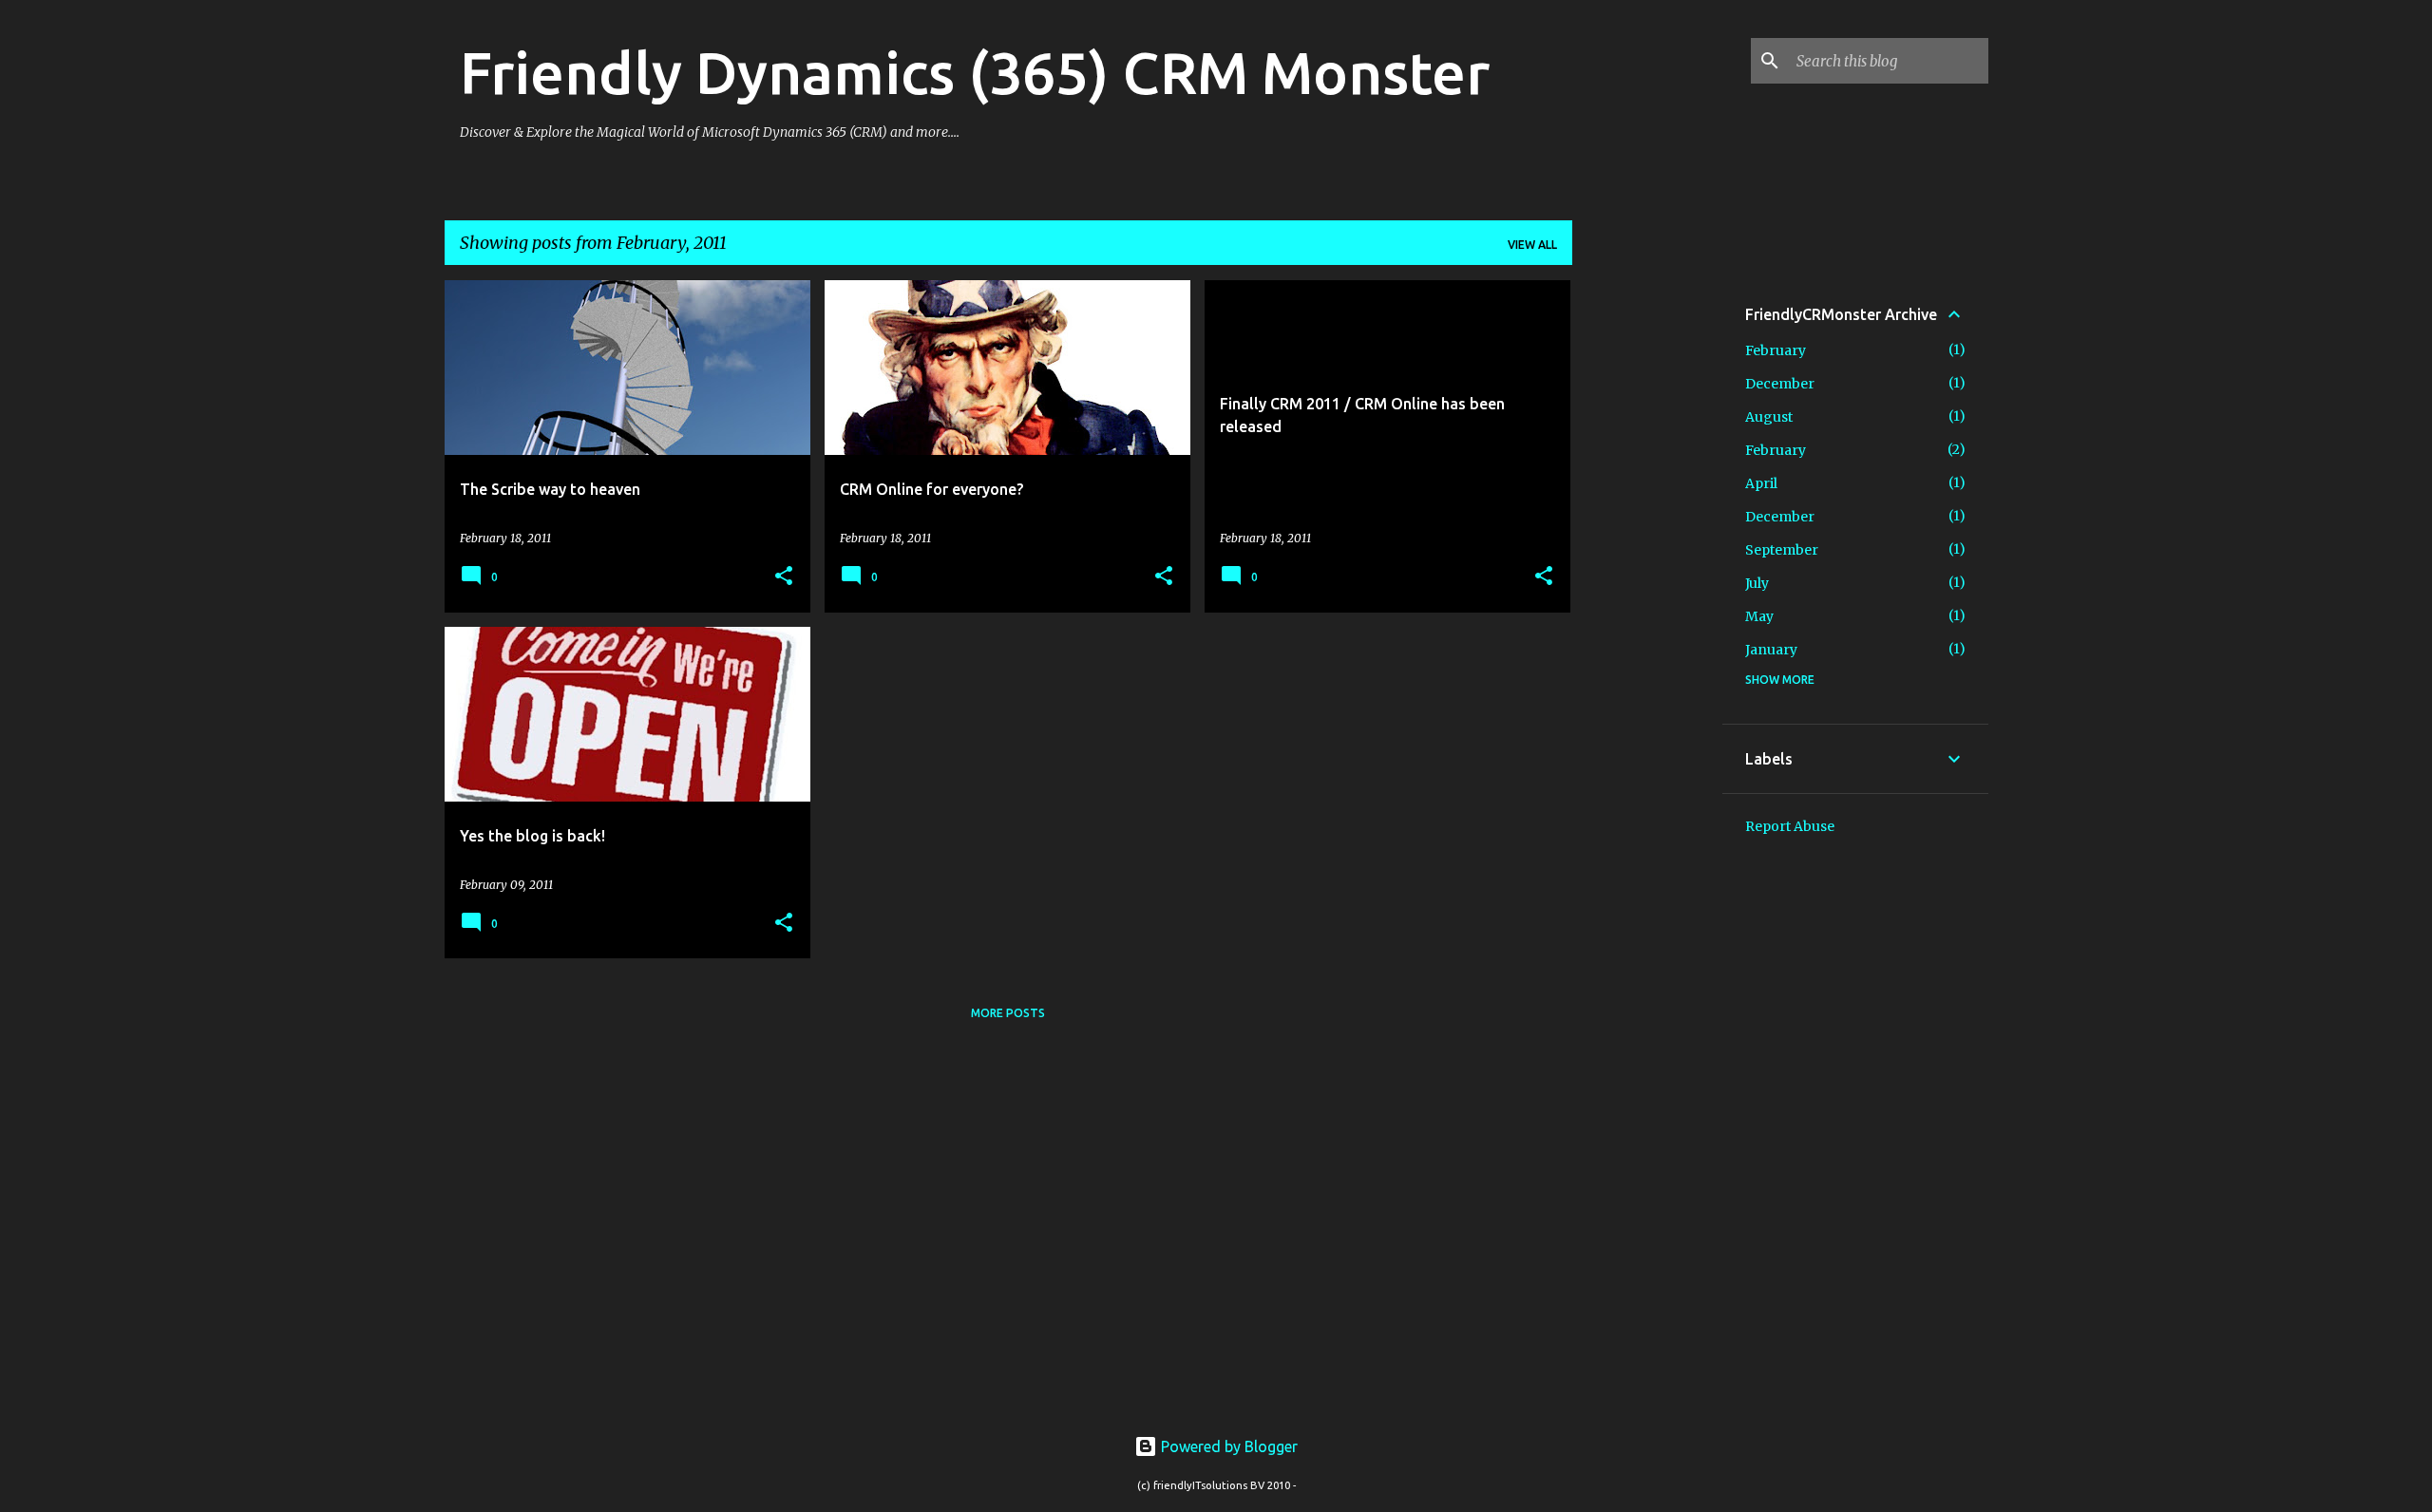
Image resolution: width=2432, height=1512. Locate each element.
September (1782, 550)
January (1771, 650)
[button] (784, 577)
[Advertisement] (1647, 565)
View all (1532, 245)
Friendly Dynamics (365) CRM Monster (975, 72)
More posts (1008, 1013)
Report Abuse (1790, 826)
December (1780, 384)
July (1757, 583)
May (1759, 616)
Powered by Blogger (1227, 1446)
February (1776, 350)
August (1769, 417)
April (1761, 483)
